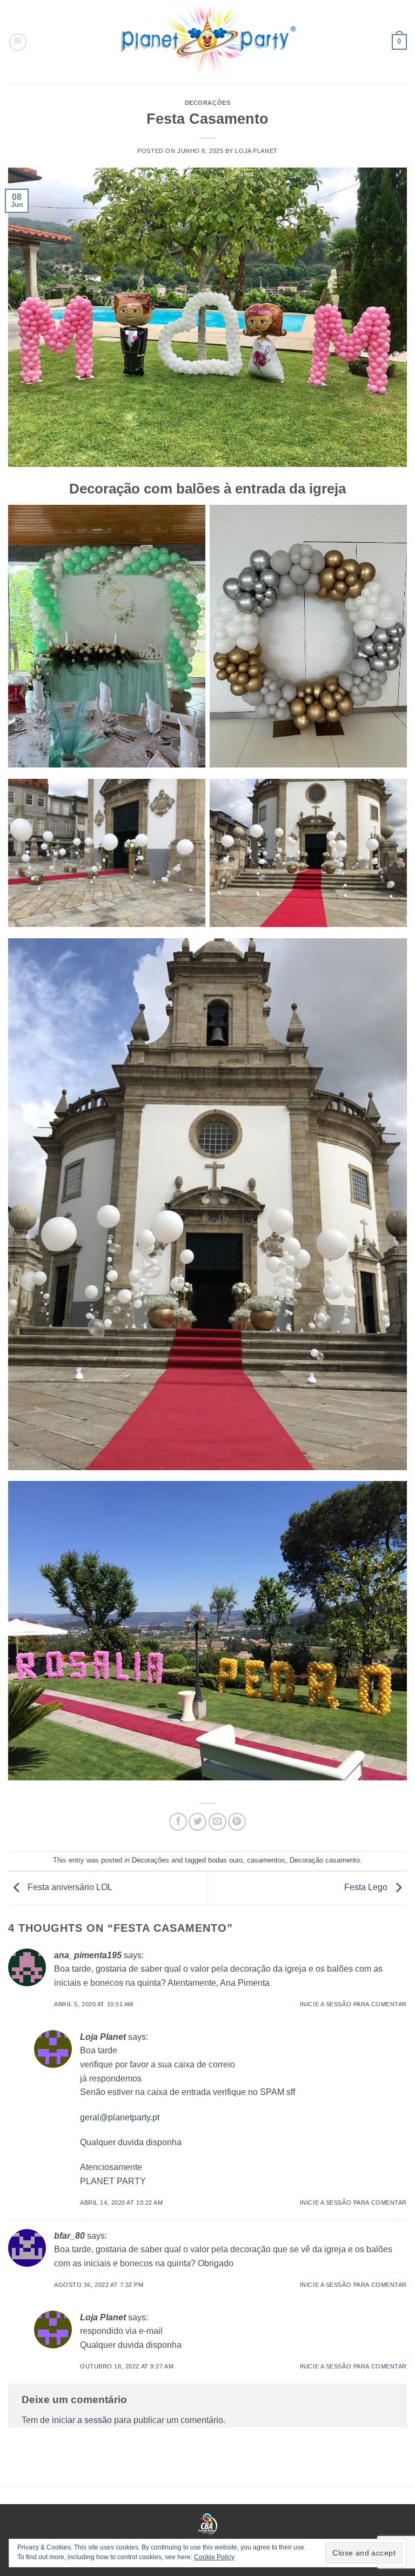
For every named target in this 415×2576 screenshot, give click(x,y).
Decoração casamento (325, 1860)
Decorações (208, 103)
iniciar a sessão (82, 2420)
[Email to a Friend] (217, 1822)
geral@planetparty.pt (120, 2117)
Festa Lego (367, 1888)
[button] (18, 42)
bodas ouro (225, 1860)
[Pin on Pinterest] (237, 1822)
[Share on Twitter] (198, 1822)
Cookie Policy (214, 2557)
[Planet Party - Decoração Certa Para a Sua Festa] (207, 42)
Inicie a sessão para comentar (353, 2004)
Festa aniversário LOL (69, 1888)
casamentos (266, 1860)
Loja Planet (256, 151)
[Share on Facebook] (178, 1822)
